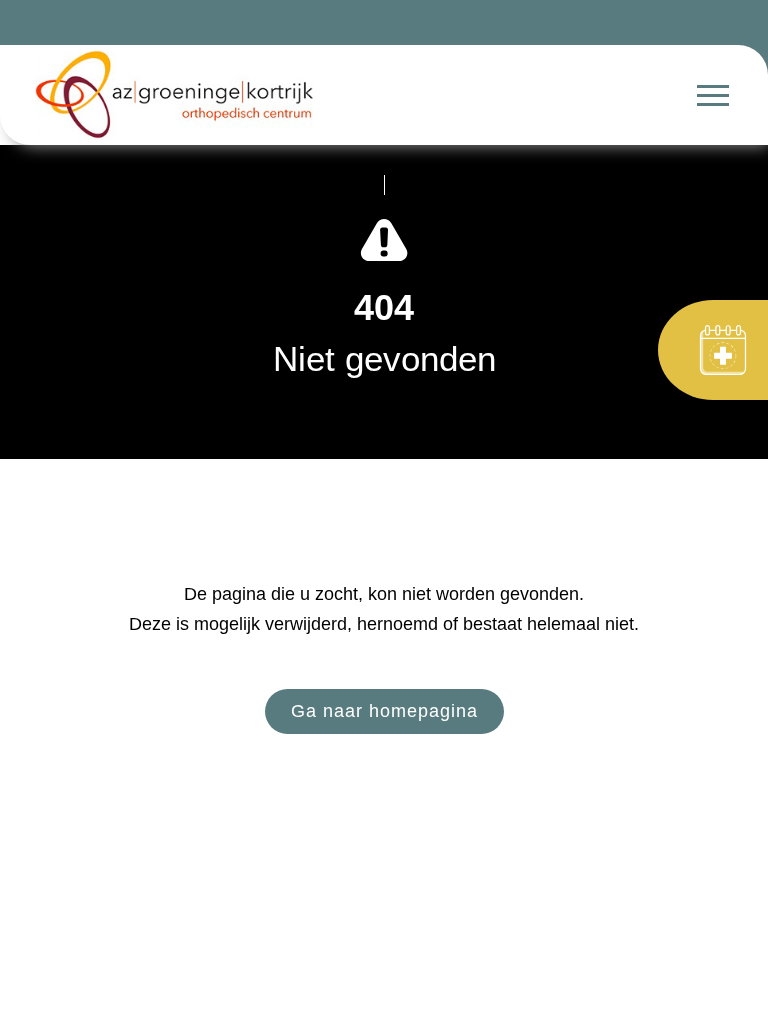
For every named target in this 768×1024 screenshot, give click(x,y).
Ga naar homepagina (384, 711)
